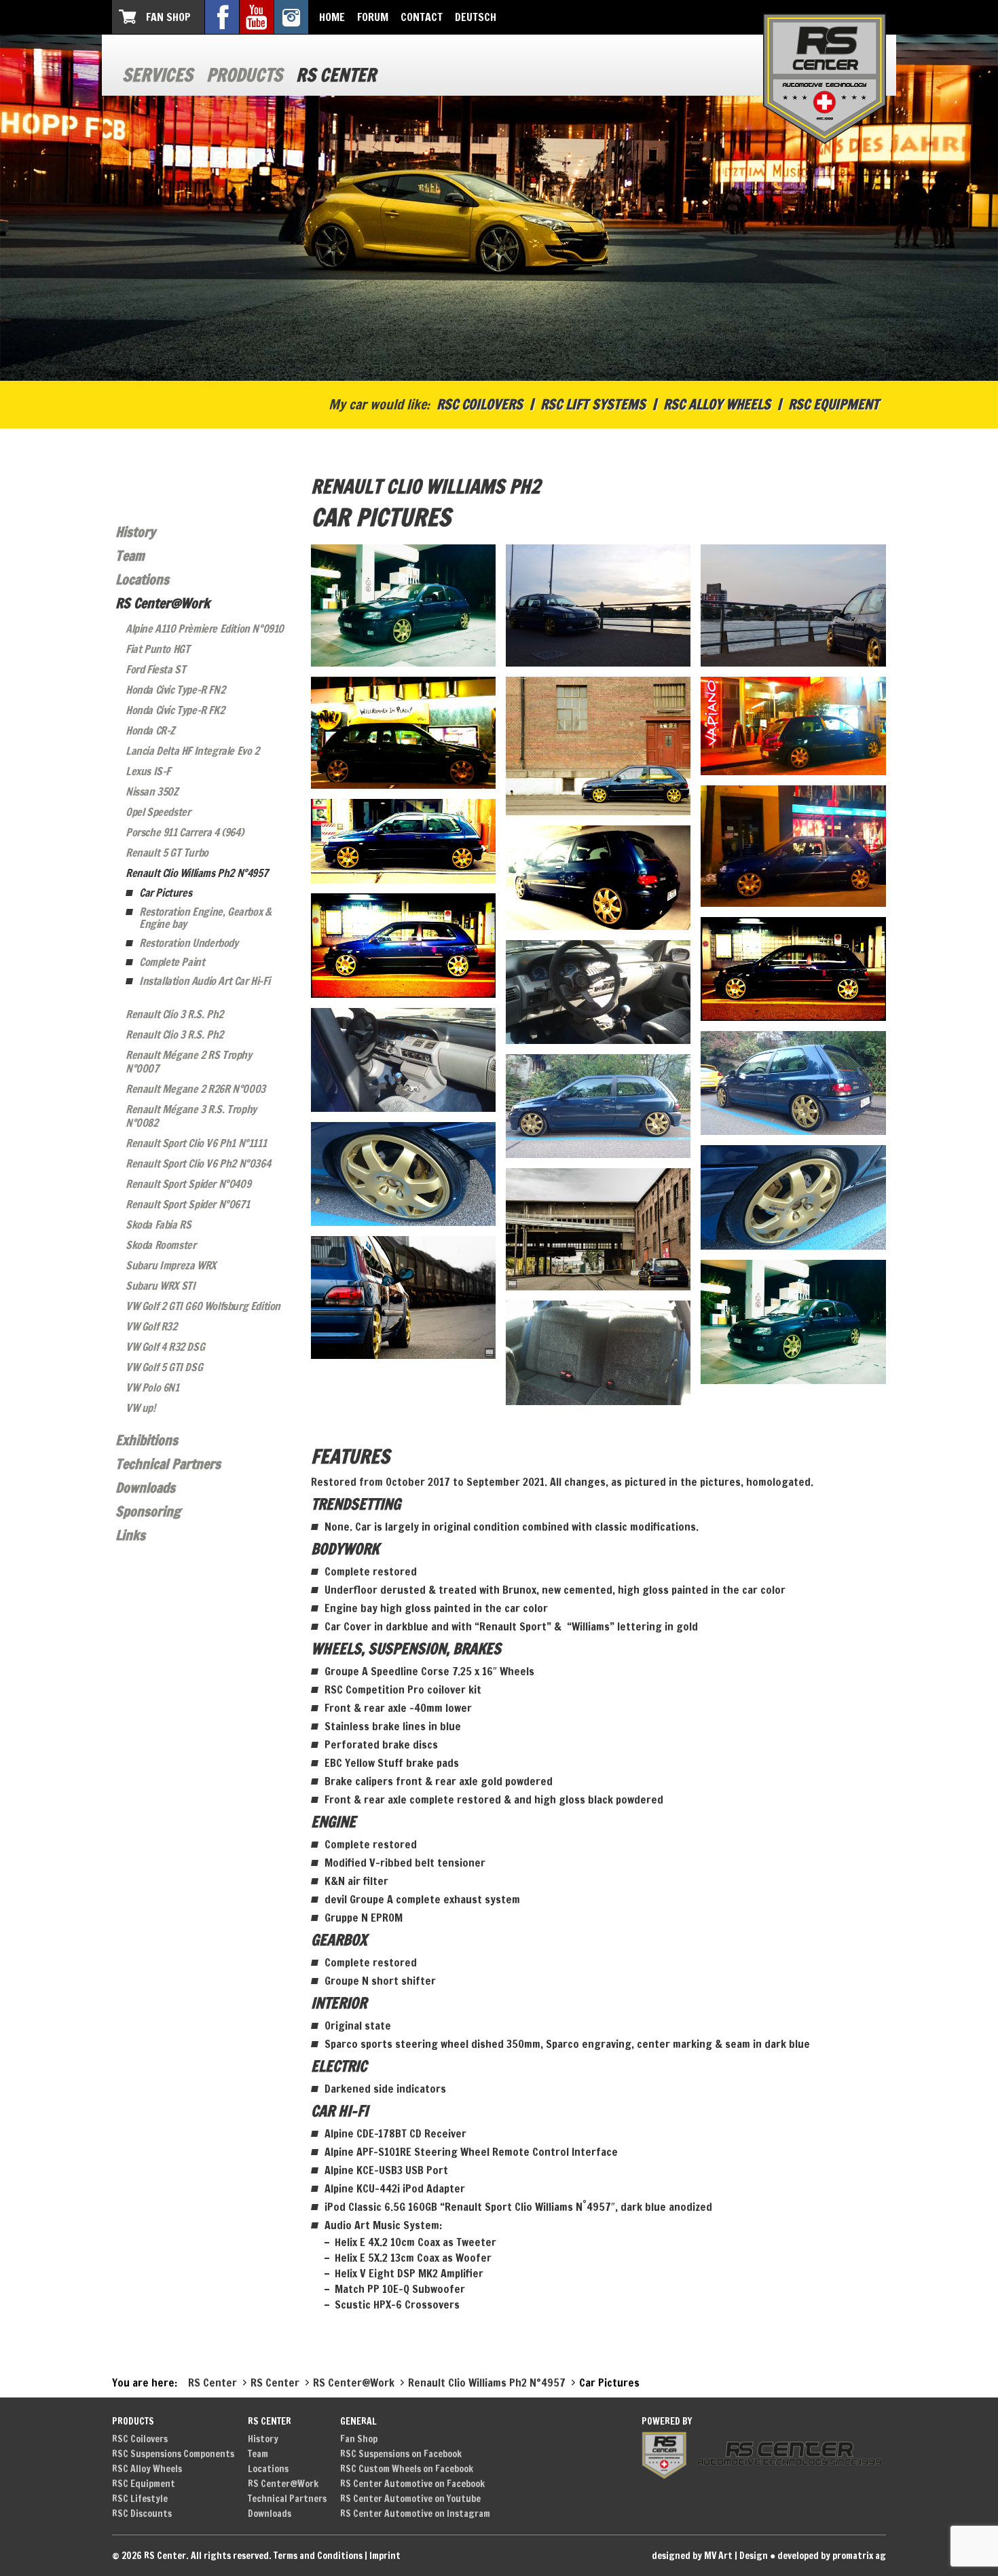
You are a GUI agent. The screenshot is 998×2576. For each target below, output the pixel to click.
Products (244, 75)
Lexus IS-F (148, 771)
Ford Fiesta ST (155, 669)
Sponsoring (148, 1511)
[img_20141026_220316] (793, 969)
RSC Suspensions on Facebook (401, 2454)
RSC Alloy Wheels (717, 404)
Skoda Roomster (161, 1245)
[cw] (403, 605)
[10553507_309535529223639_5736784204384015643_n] (598, 1352)
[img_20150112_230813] (403, 733)
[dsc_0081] (793, 1083)
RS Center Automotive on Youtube (410, 2499)
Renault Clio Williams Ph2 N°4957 (197, 873)
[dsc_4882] (598, 992)
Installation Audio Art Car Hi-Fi (204, 981)
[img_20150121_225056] (793, 726)
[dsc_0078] (403, 1174)
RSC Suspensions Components (173, 2454)
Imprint (385, 2556)
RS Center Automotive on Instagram (415, 2514)
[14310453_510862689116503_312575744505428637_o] (403, 1297)
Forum (373, 17)
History (135, 532)
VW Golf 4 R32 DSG (165, 1347)
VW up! (141, 1408)
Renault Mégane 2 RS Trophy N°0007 (189, 1062)
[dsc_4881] (403, 1060)
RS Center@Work (163, 603)
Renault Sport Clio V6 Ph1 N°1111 (196, 1143)
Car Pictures (165, 893)
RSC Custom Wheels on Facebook (407, 2469)
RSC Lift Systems (593, 404)
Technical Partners (168, 1464)
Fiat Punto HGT (158, 649)
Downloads (145, 1488)
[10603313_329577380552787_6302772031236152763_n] (793, 1322)
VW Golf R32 (151, 1326)
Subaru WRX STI (160, 1286)
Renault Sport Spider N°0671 (187, 1204)
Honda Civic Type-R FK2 (175, 710)
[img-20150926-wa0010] (598, 746)
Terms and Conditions (318, 2556)
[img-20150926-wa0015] (793, 605)
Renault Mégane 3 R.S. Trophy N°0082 (191, 1116)
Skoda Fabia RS (158, 1225)
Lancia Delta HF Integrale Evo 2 (192, 751)
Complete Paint (172, 962)
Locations (142, 579)
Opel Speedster (158, 812)
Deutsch (476, 17)
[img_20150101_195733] (793, 846)
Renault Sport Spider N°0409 (188, 1184)
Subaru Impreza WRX (171, 1265)
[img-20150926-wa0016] (598, 605)
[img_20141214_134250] (403, 841)
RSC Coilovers (480, 404)
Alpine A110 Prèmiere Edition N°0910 (205, 629)
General (358, 2421)
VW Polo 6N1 (152, 1387)
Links (130, 1535)
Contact (422, 17)
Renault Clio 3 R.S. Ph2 (174, 1014)
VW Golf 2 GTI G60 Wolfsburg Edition (203, 1306)
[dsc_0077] (793, 1197)
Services (158, 75)
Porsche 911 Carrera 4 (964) (184, 832)
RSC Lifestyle (140, 2499)
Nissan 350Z (152, 791)
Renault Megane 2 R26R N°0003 (196, 1089)
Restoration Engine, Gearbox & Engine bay (205, 918)
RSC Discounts (142, 2514)
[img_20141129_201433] (598, 877)
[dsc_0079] (598, 1106)
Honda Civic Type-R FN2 (175, 690)
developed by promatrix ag (832, 2556)
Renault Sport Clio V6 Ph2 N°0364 (198, 1163)
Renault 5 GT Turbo (167, 853)
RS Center (336, 75)
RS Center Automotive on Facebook (412, 2484)
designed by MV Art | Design (710, 2556)
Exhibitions (147, 1440)
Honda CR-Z (150, 730)
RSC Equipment (834, 404)
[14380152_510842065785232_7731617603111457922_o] (598, 1229)
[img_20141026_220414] (403, 945)
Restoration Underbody (189, 943)
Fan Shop (168, 17)
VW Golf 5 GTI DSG (164, 1367)
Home (332, 17)
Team (130, 556)
